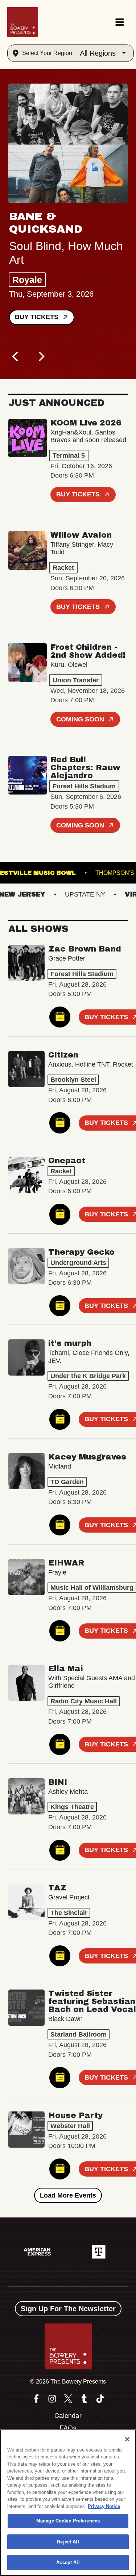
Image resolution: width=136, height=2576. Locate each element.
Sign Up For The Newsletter (68, 2309)
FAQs (68, 2428)
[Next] (41, 357)
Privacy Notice (104, 2506)
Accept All (68, 2562)
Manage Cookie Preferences (68, 2521)
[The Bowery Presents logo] (23, 22)
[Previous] (16, 357)
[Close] (127, 2439)
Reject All (68, 2542)
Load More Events (68, 2195)
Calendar (68, 2416)
